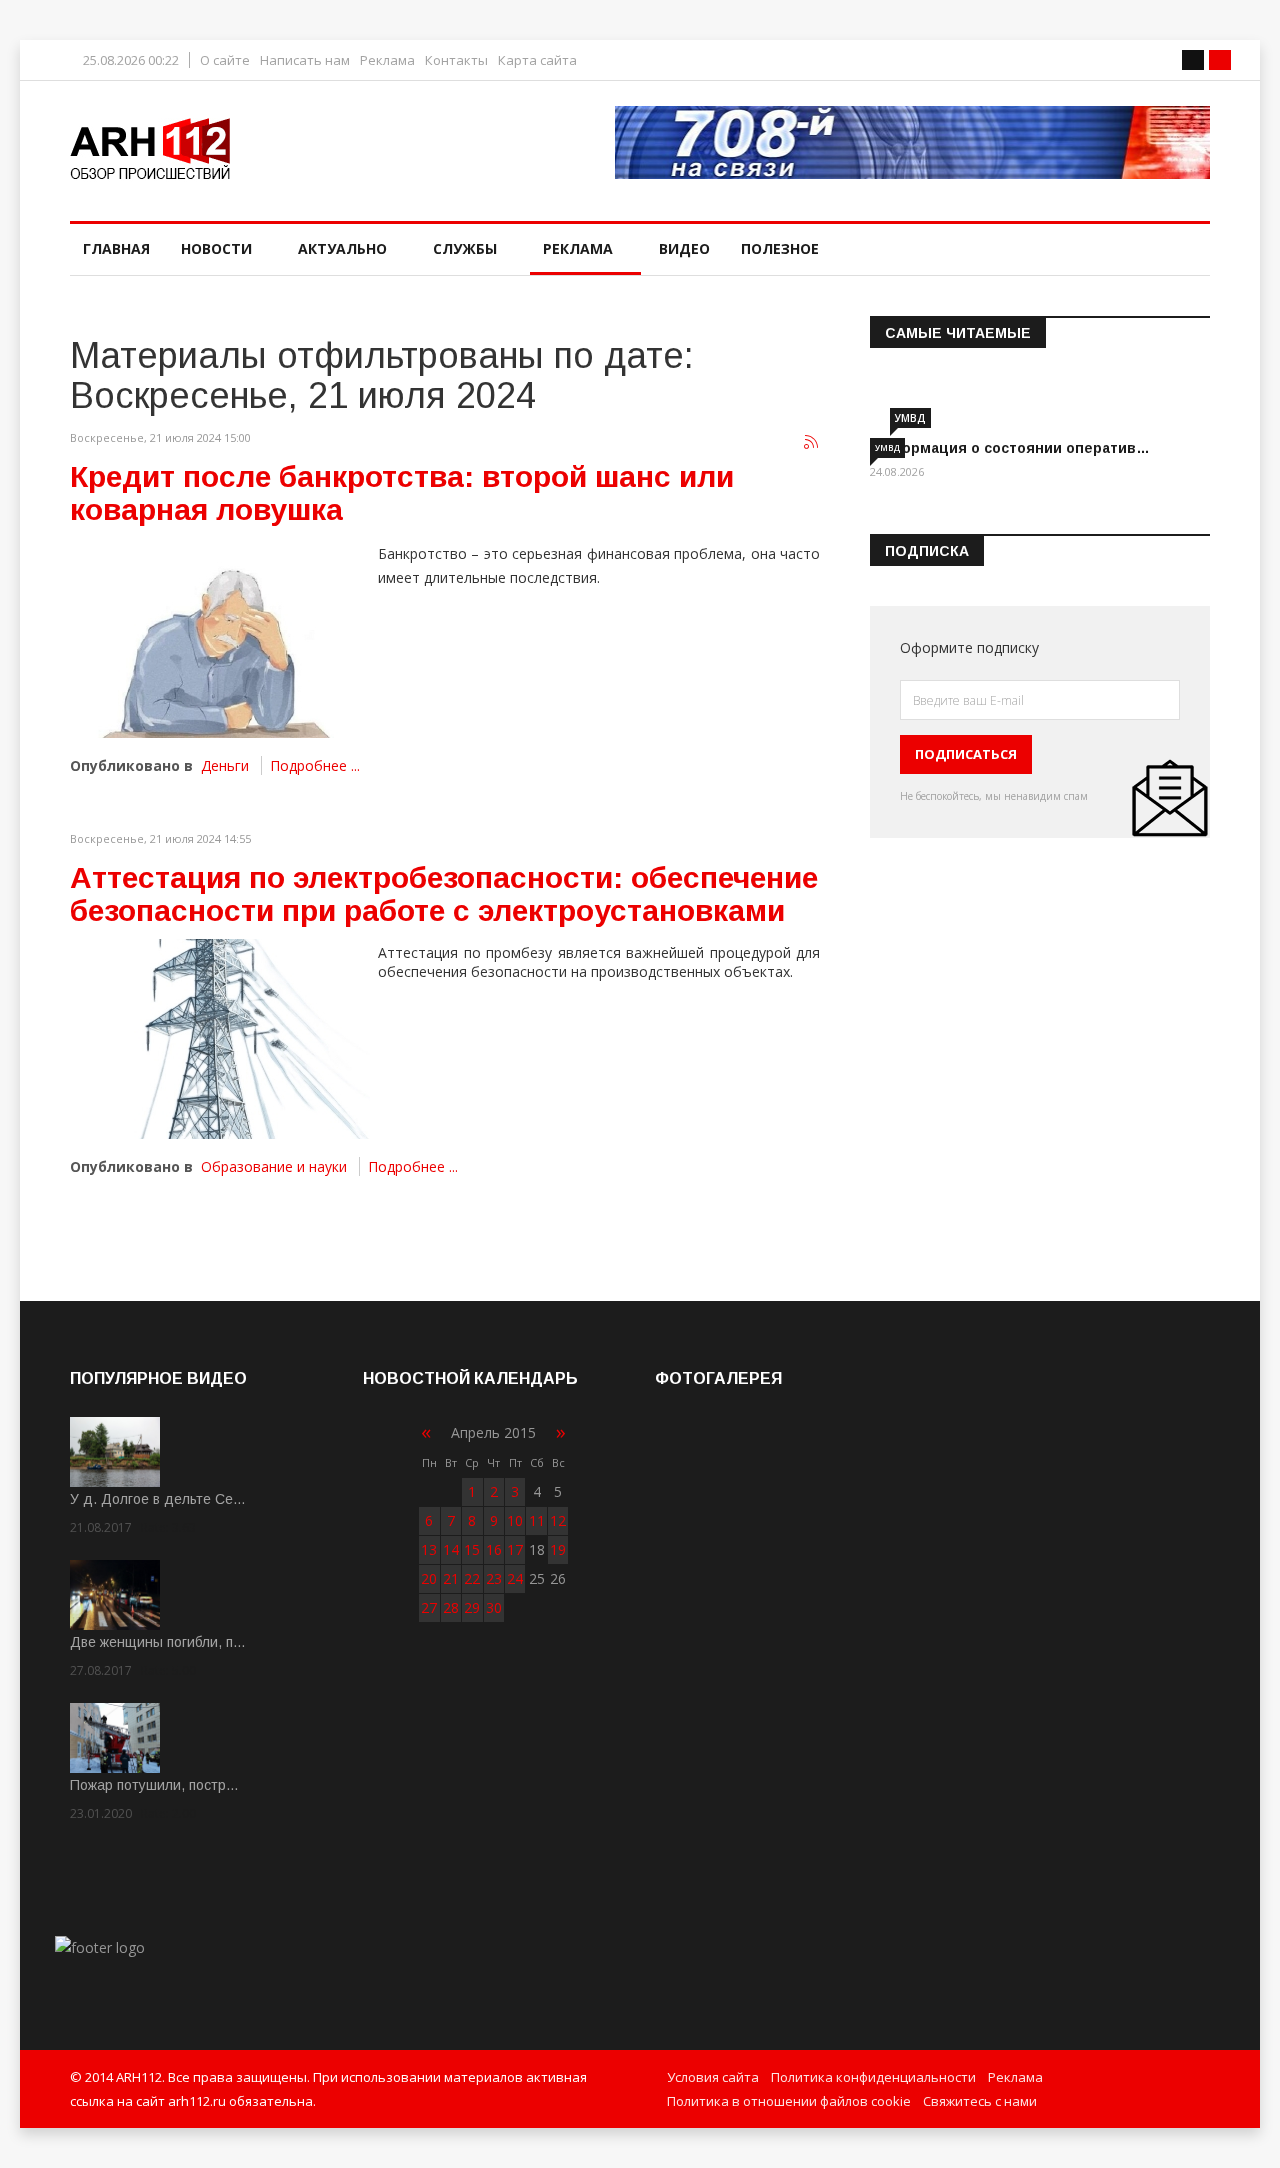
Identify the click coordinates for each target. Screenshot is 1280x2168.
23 (494, 1578)
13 (429, 1549)
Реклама (387, 60)
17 (515, 1549)
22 (472, 1578)
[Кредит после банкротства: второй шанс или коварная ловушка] (220, 638)
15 (472, 1549)
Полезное (780, 248)
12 (558, 1520)
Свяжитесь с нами (980, 2101)
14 (451, 1549)
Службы (465, 248)
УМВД (910, 418)
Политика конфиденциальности (873, 2077)
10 (515, 1520)
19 (558, 1549)
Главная (116, 248)
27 (429, 1607)
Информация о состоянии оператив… (1010, 448)
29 (472, 1607)
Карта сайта (537, 60)
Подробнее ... (315, 765)
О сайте (225, 60)
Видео (684, 248)
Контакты (456, 60)
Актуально (342, 248)
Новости (216, 248)
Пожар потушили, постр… (154, 1785)
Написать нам (305, 60)
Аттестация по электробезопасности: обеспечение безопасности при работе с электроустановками (444, 894)
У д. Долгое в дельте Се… (158, 1499)
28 (451, 1607)
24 (515, 1578)
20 (429, 1578)
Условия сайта (713, 2077)
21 (451, 1578)
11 (537, 1520)
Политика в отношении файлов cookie (789, 2101)
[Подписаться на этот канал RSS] (812, 443)
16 (494, 1549)
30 (494, 1607)
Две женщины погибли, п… (158, 1642)
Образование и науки (274, 1166)
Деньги (225, 765)
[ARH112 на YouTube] (912, 142)
